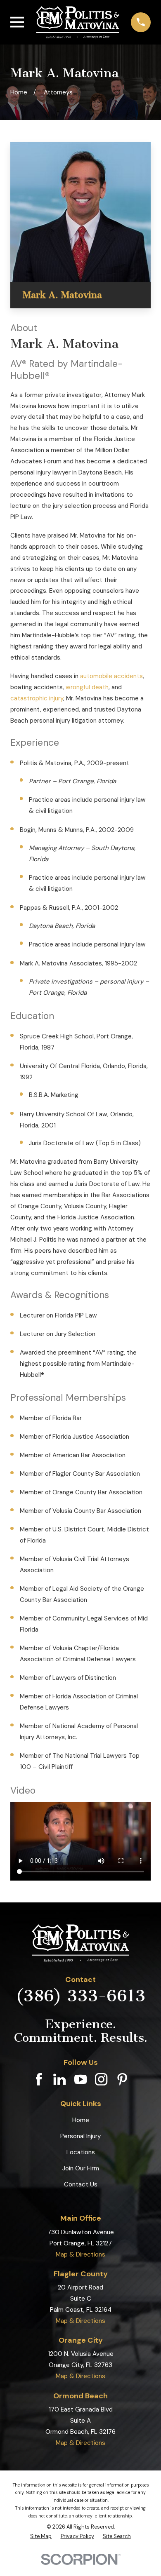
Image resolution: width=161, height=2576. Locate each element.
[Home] (78, 22)
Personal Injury (80, 2136)
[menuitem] (41, 2536)
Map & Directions (80, 2254)
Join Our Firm (81, 2168)
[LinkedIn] (59, 2079)
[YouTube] (80, 2079)
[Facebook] (39, 2079)
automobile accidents (111, 676)
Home (81, 2120)
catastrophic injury (37, 698)
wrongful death (87, 687)
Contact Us (81, 2184)
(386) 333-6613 (80, 1996)
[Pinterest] (122, 2079)
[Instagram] (101, 2079)
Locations (81, 2152)
